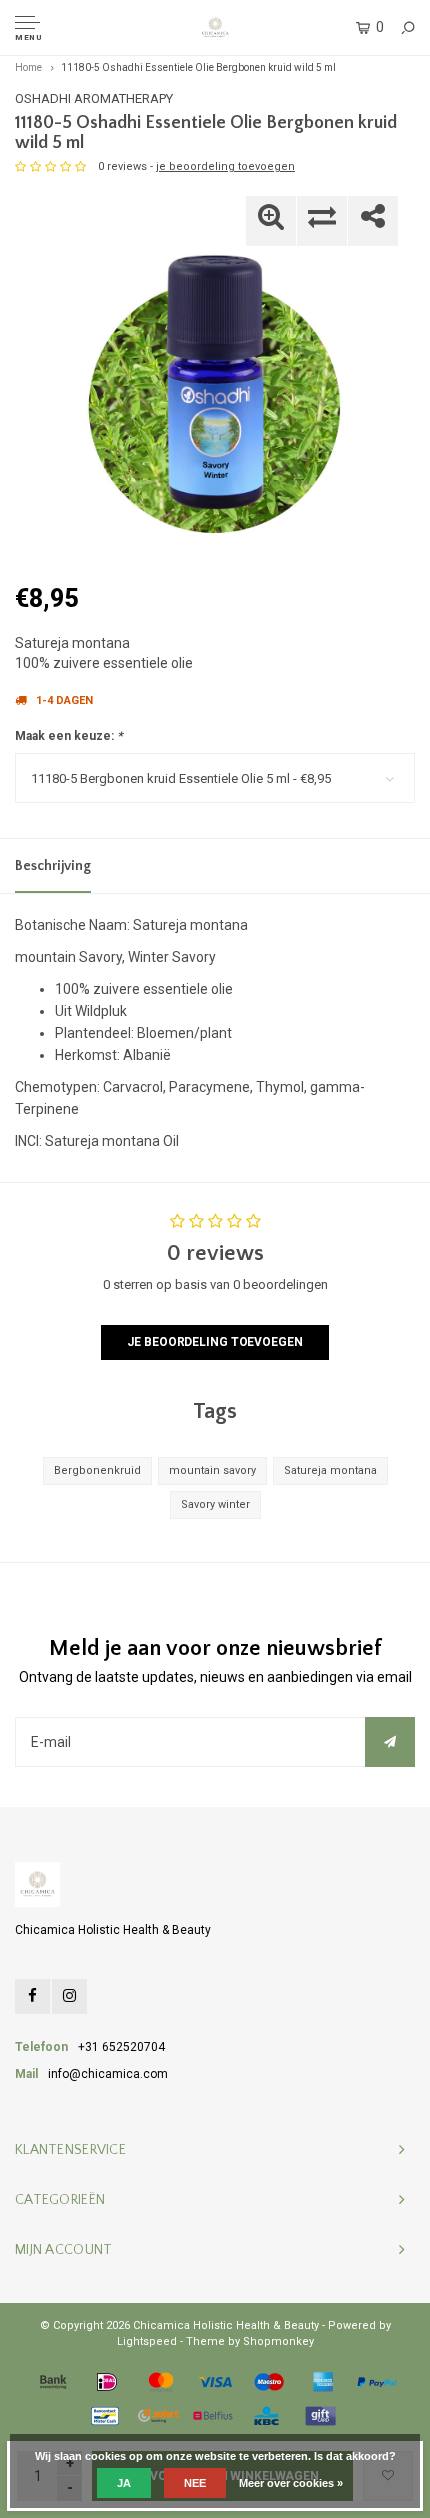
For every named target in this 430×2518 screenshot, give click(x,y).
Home (28, 67)
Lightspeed (147, 2341)
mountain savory (212, 1470)
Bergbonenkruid (97, 1470)
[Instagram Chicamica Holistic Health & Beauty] (69, 1996)
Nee (195, 2483)
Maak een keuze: (68, 736)
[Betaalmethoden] (53, 2382)
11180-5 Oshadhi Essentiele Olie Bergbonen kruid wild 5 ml (198, 67)
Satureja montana (330, 1470)
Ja (124, 2483)
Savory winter (215, 1504)
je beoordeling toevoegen (225, 166)
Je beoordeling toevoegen (214, 1342)
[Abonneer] (390, 1742)
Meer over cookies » (291, 2483)
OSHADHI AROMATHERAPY (94, 98)
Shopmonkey (278, 2341)
